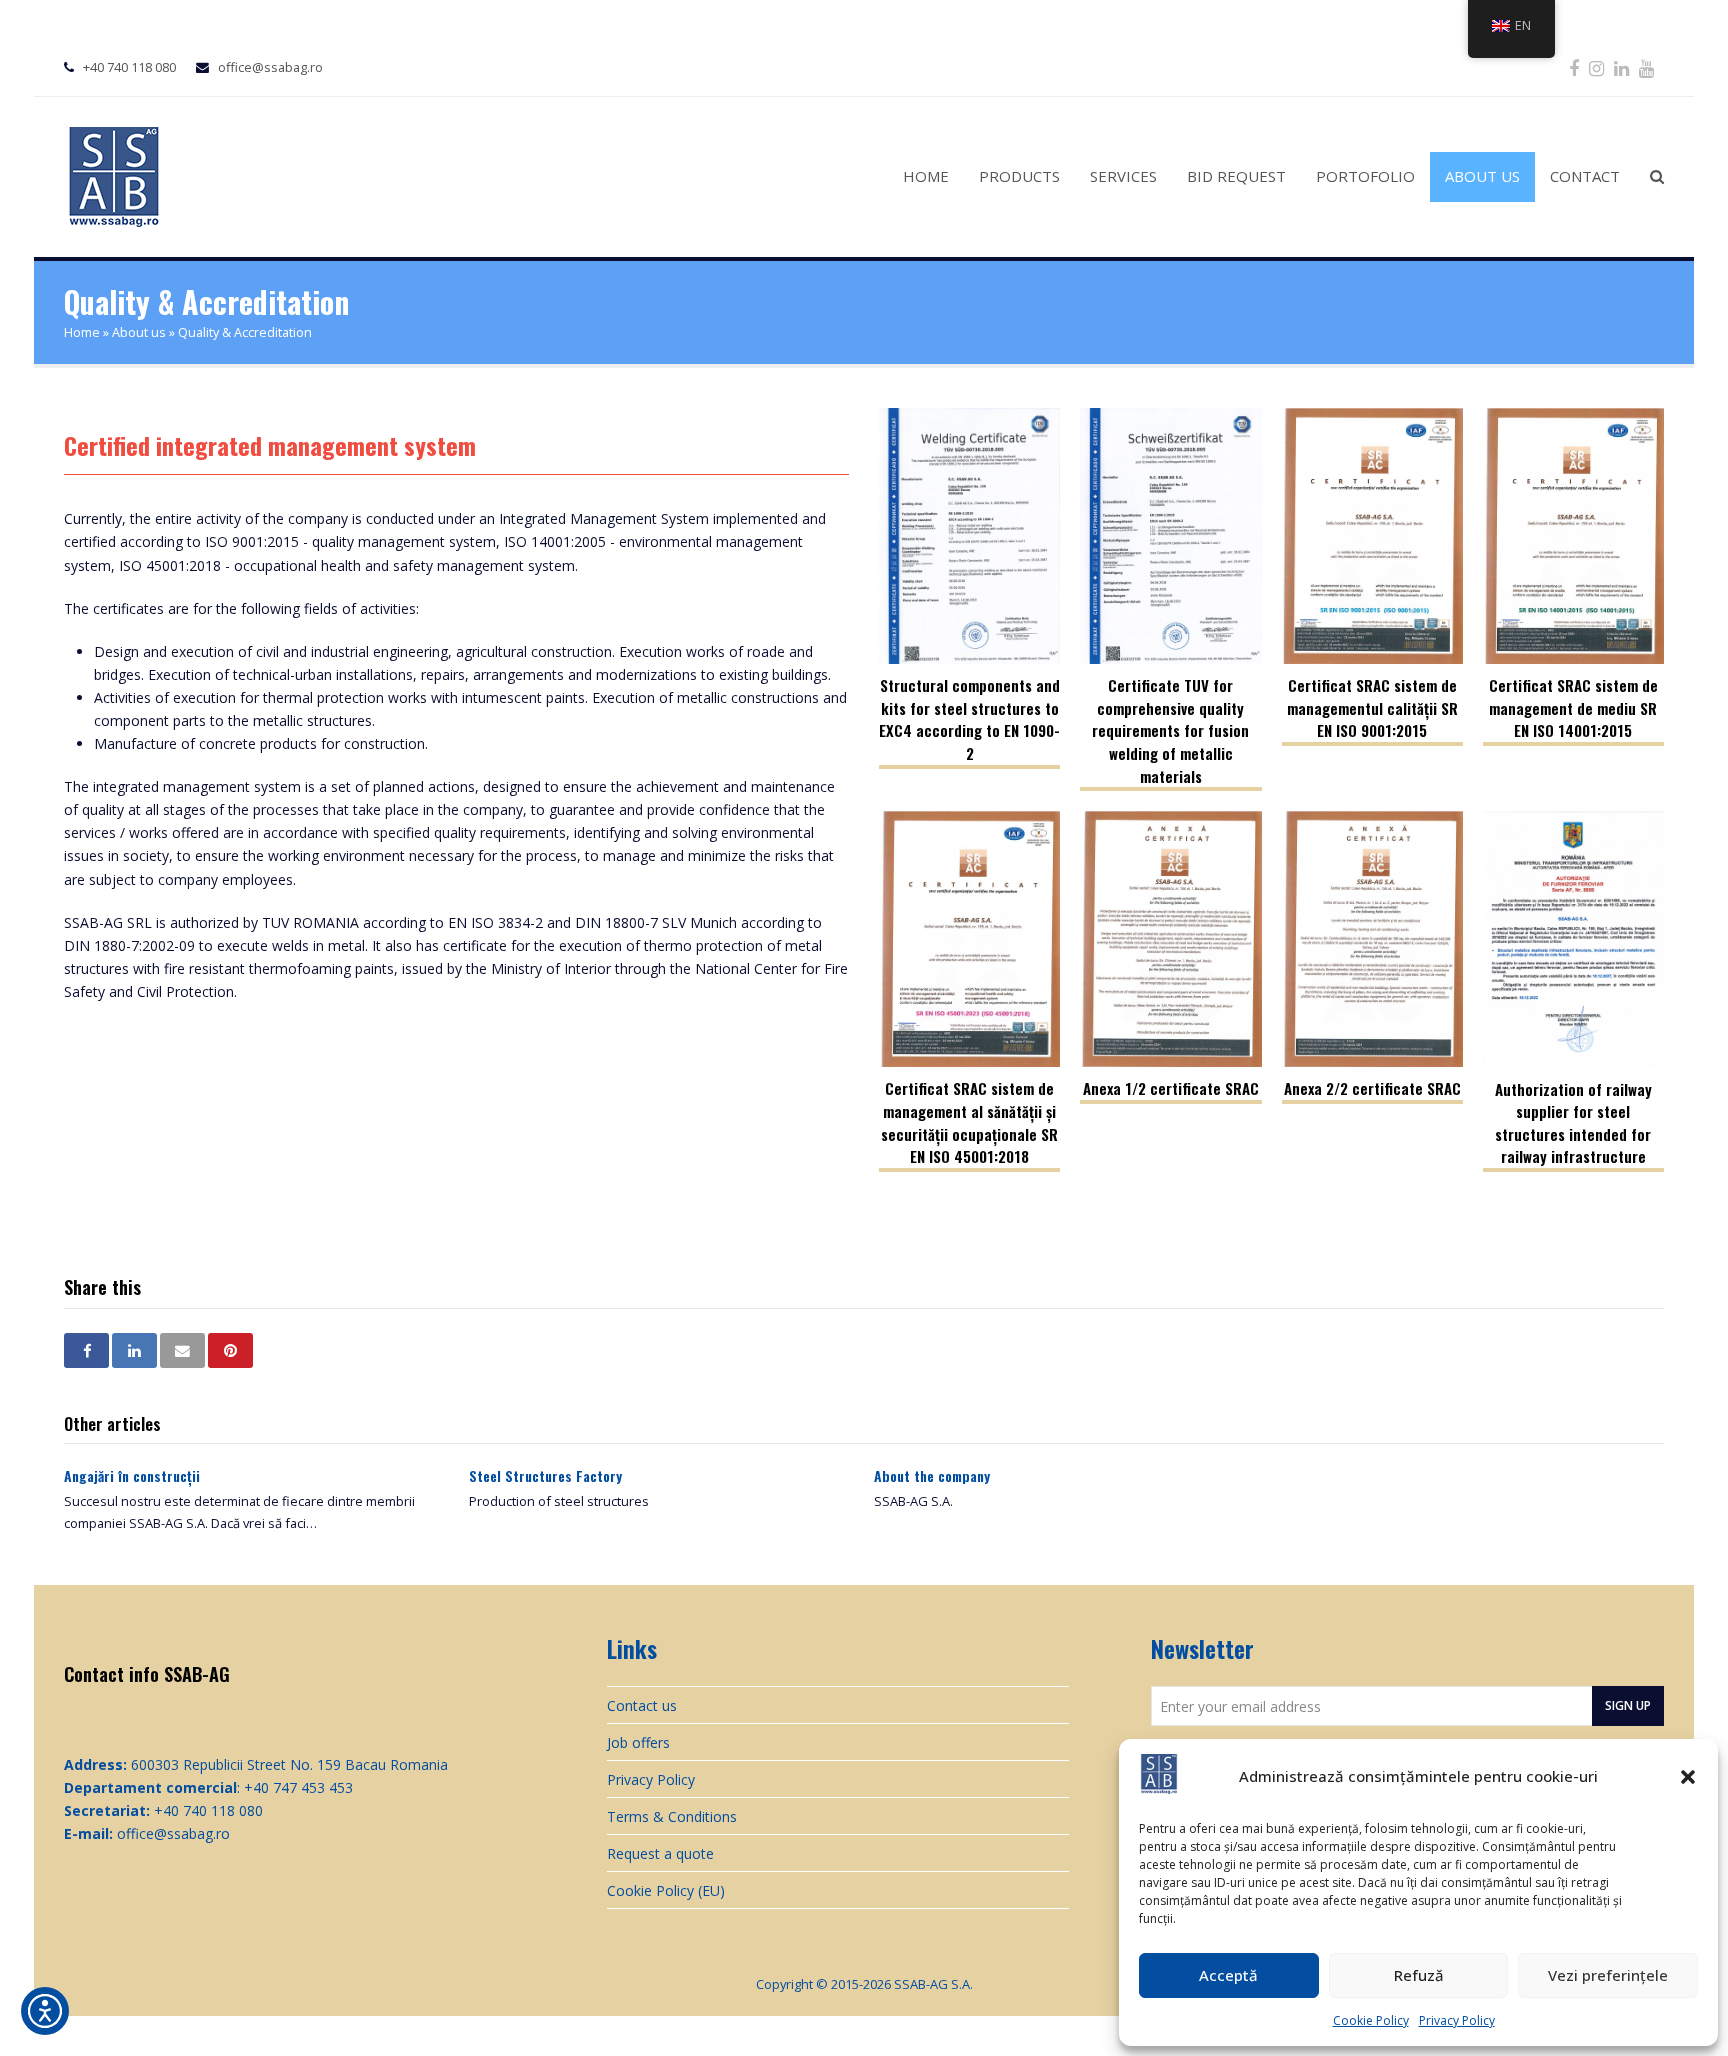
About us (139, 332)
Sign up (1628, 1705)
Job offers (638, 1742)
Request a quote (660, 1853)
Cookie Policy (1371, 2020)
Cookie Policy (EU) (666, 1890)
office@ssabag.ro (270, 67)
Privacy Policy (1457, 2020)
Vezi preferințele (1608, 1975)
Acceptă (1228, 1975)
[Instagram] (1596, 68)
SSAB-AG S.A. (933, 1984)
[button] (1688, 1777)
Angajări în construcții (132, 1475)
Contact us (642, 1705)
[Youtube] (1646, 68)
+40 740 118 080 (129, 67)
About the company (932, 1475)
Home (82, 332)
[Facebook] (1574, 68)
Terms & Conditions (672, 1816)
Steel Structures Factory (545, 1475)
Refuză (1419, 1975)
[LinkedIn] (1621, 68)
